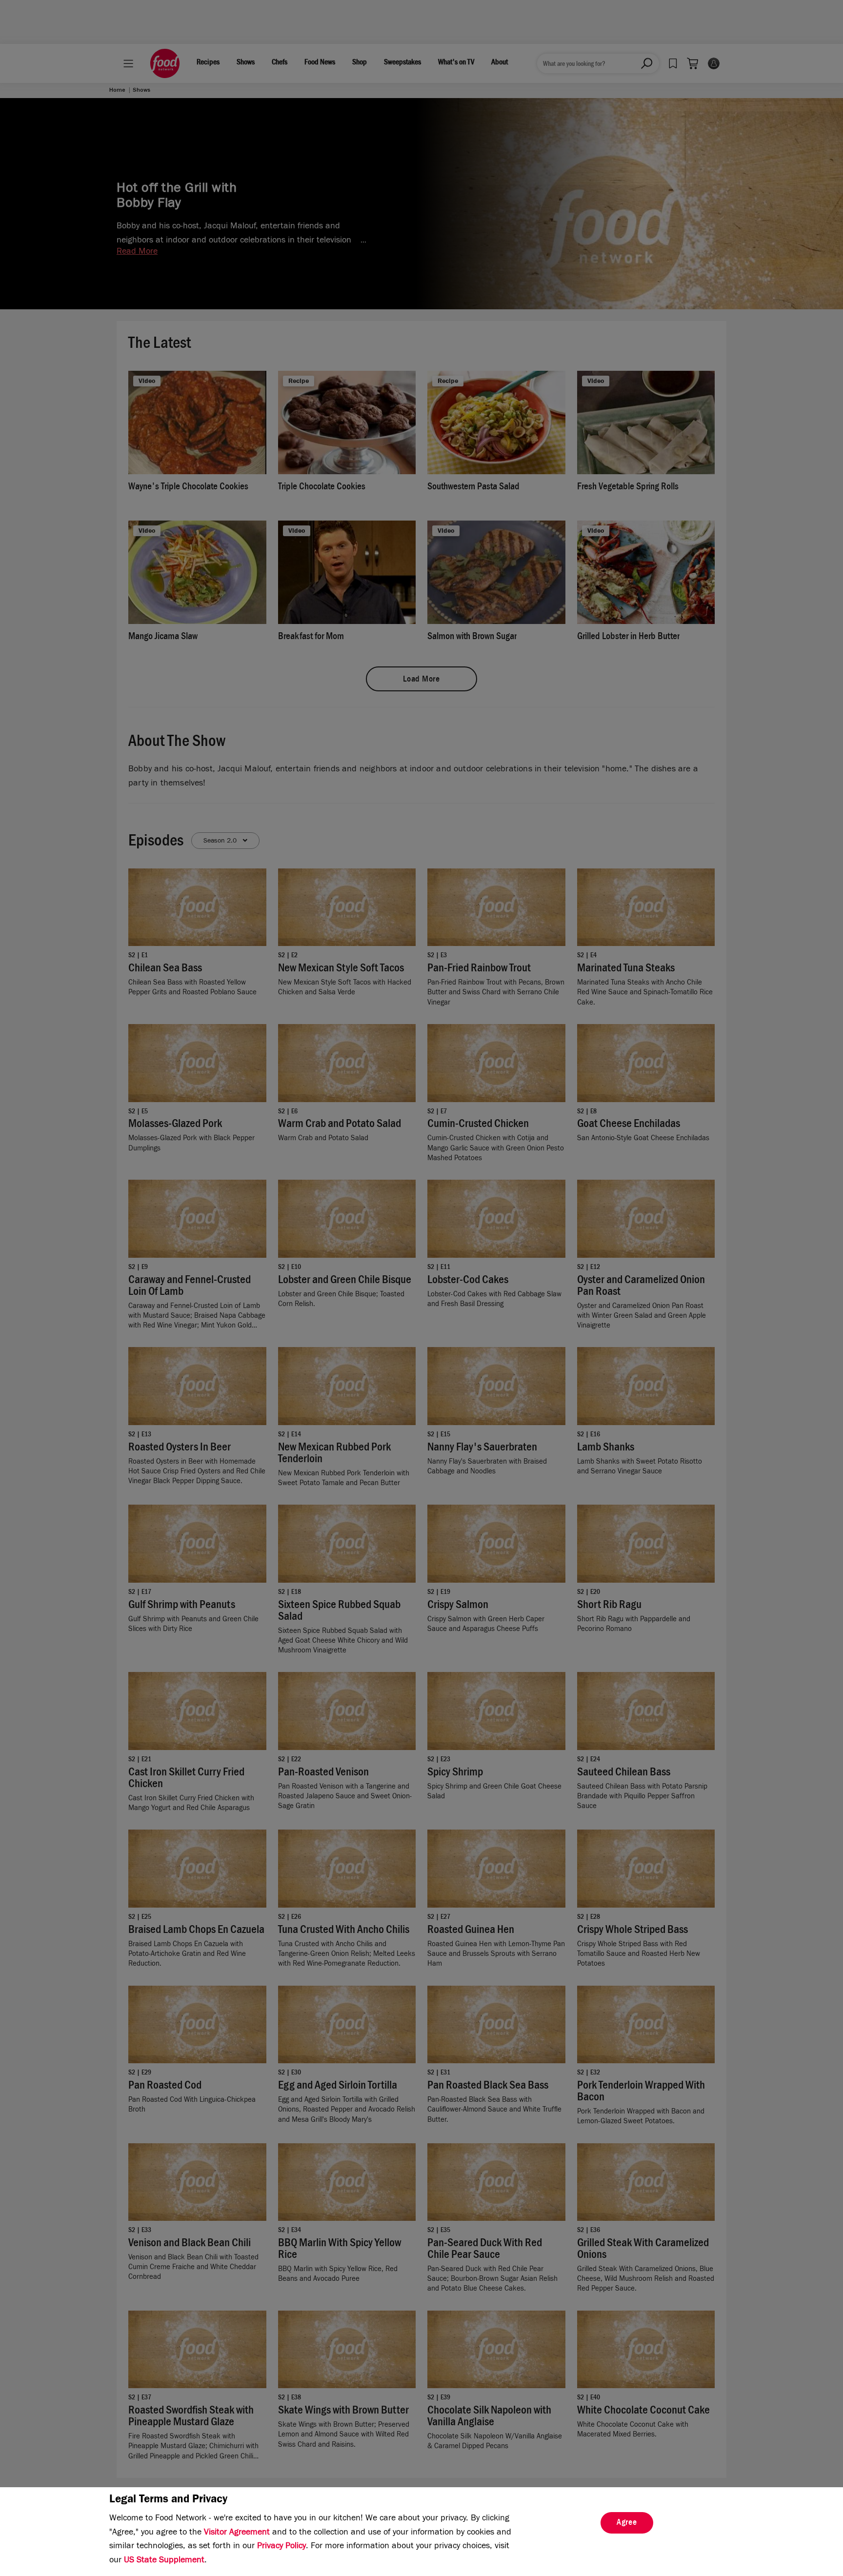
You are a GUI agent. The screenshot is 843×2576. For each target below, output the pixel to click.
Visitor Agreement (237, 2533)
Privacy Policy (281, 2547)
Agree (627, 2523)
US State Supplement (164, 2561)
